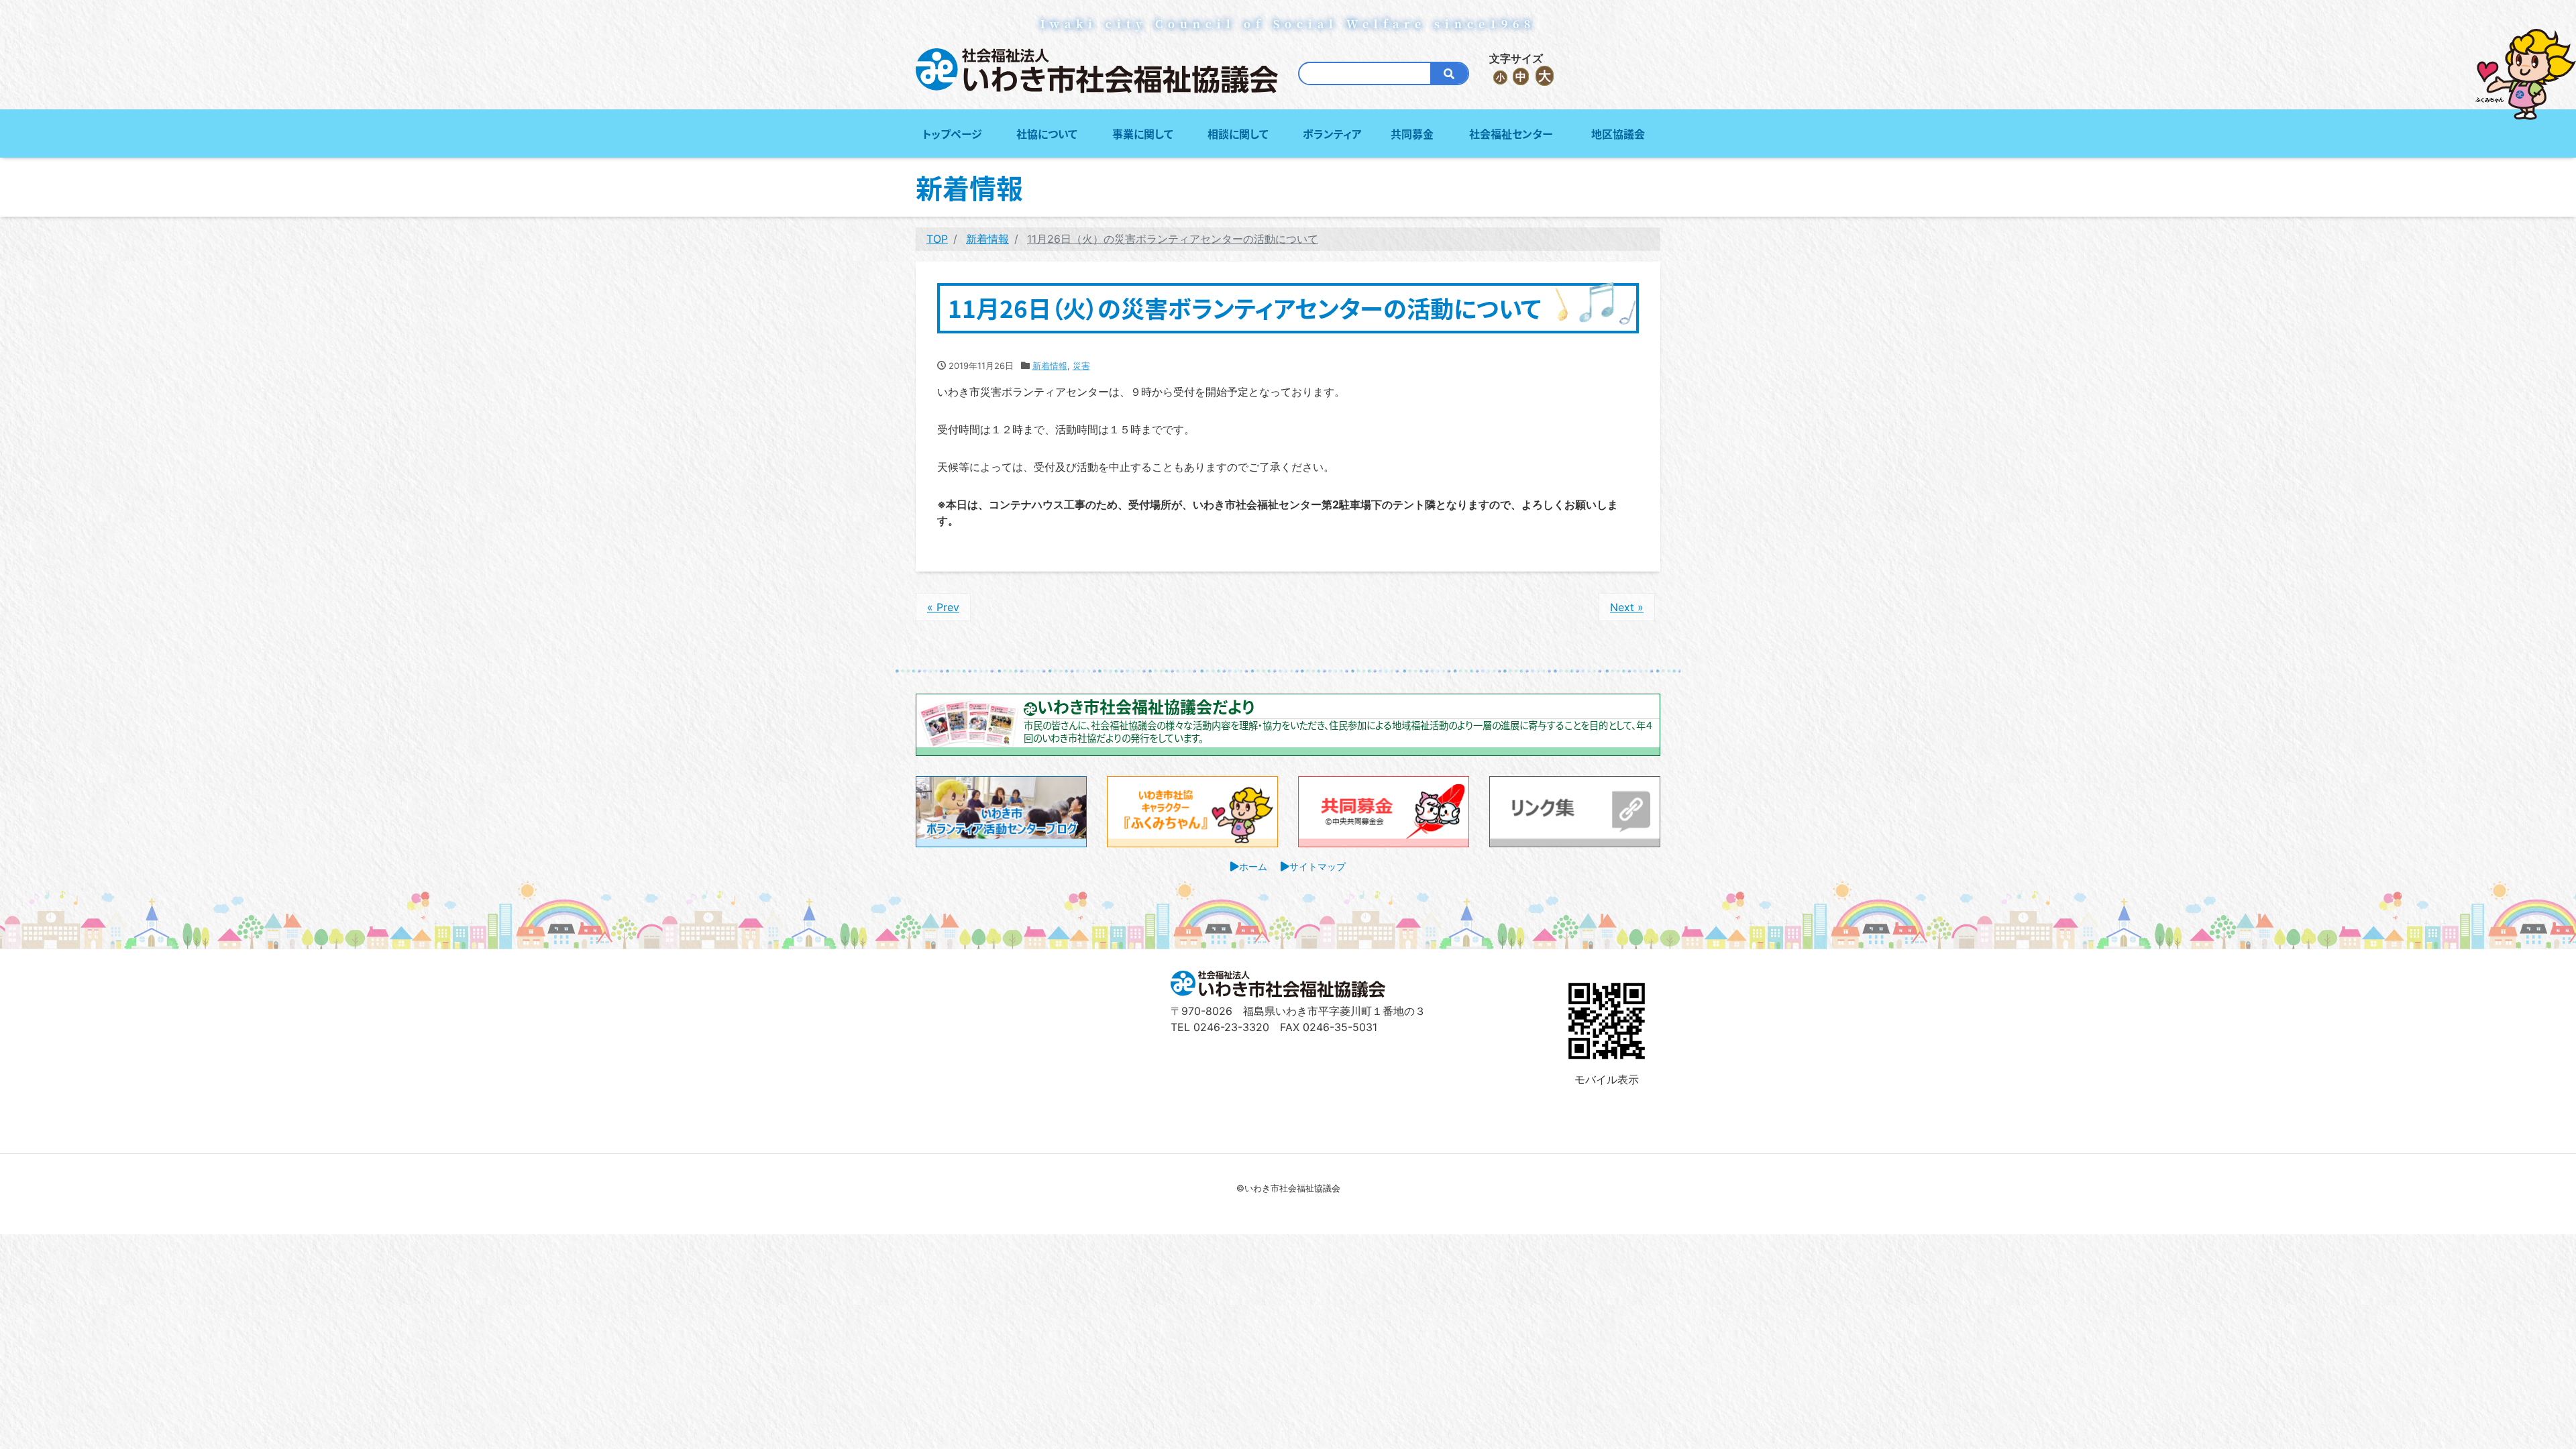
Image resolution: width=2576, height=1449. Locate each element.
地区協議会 (1618, 133)
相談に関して (1238, 133)
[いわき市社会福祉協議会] (1097, 71)
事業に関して (1143, 133)
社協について (1047, 133)
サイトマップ (1318, 866)
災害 (1081, 366)
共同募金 (1412, 133)
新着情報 (1050, 366)
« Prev (943, 607)
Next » (1627, 607)
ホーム (1253, 866)
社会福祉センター (1511, 133)
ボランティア (1332, 133)
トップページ (952, 133)
